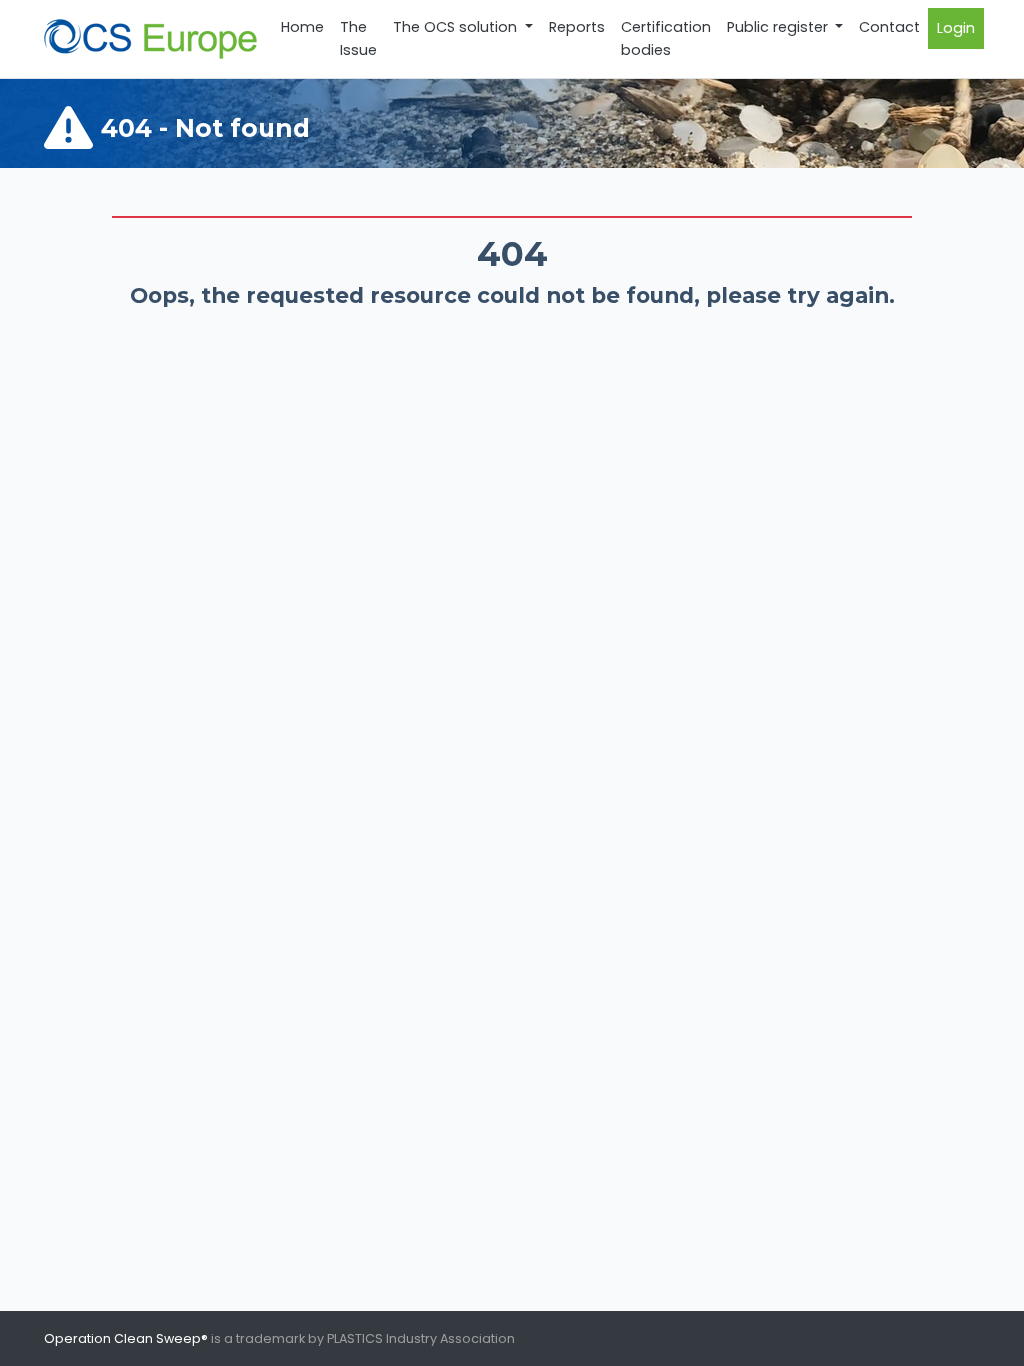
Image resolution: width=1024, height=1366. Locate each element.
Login (956, 28)
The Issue (358, 38)
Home (302, 27)
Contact (889, 27)
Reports (577, 27)
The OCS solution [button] (457, 27)
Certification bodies (666, 38)
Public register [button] (779, 27)
